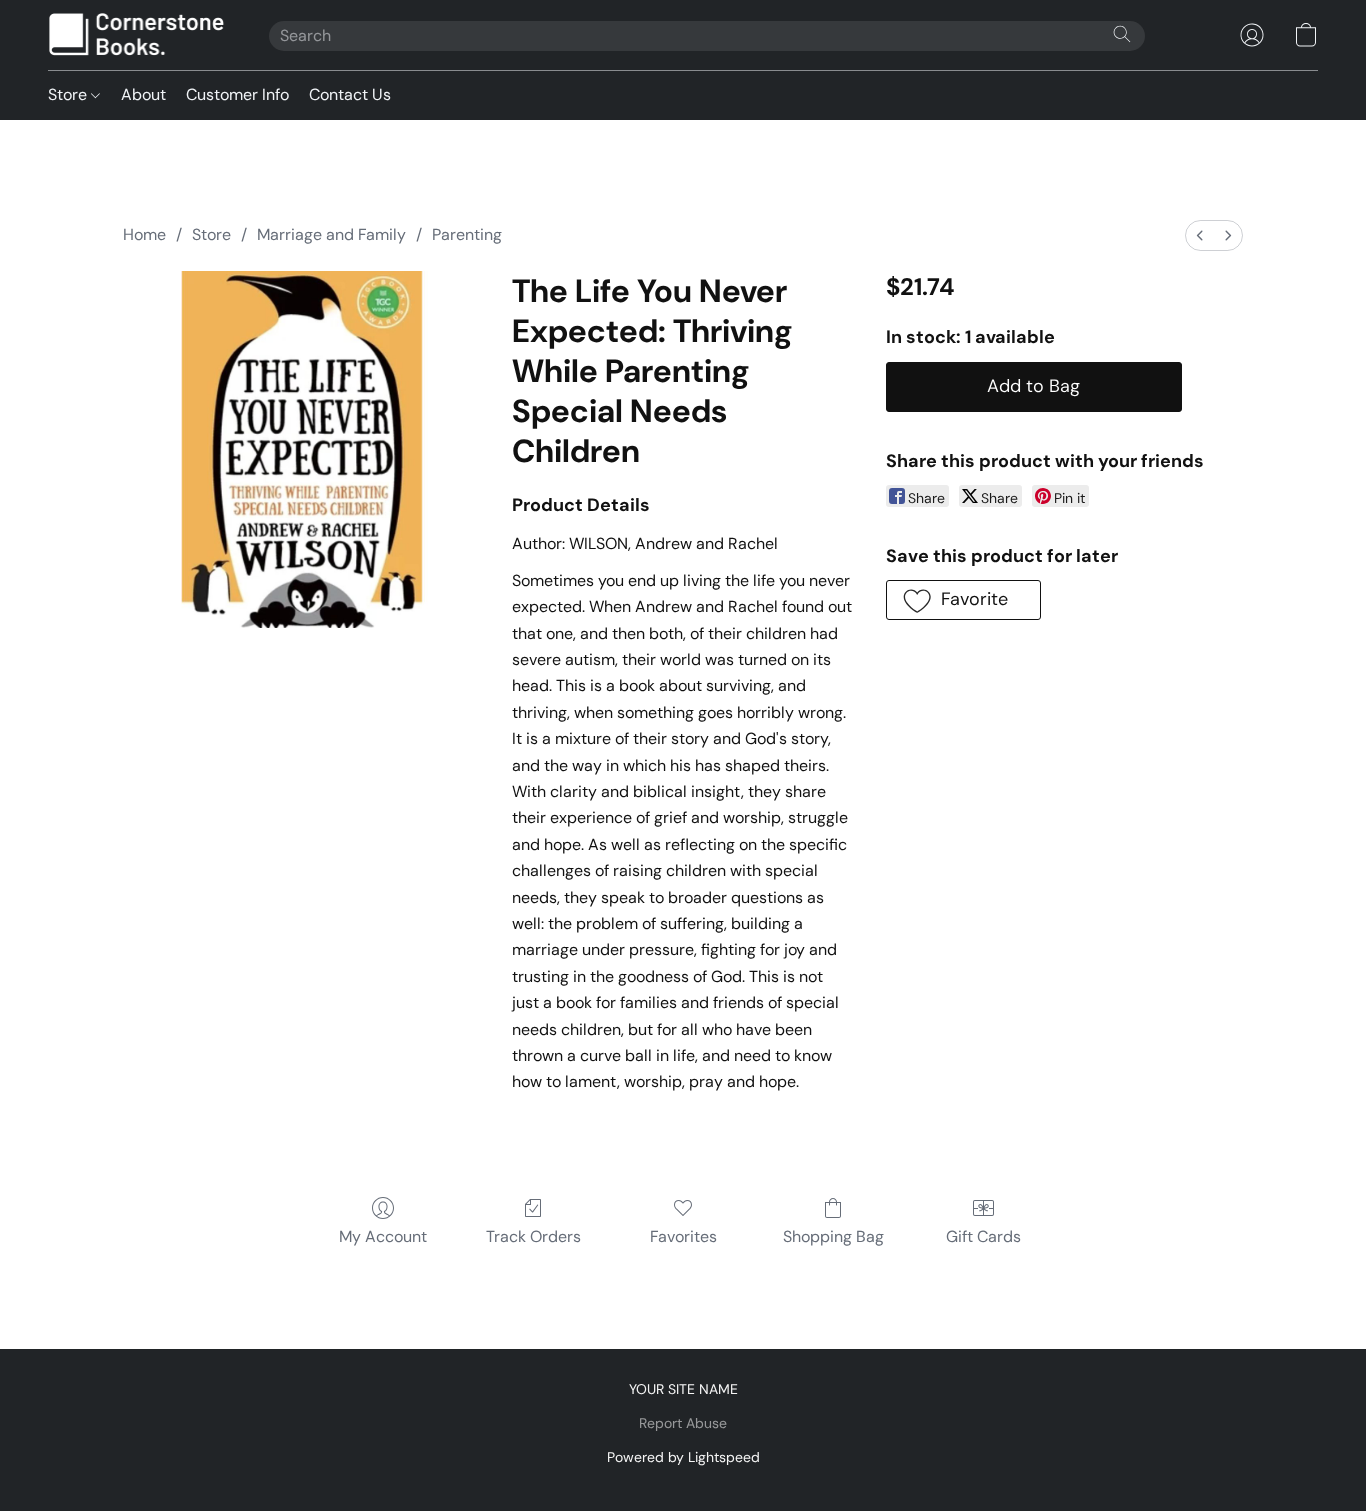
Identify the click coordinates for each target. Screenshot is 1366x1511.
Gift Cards (983, 1236)
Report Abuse (683, 1423)
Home (144, 234)
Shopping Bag (833, 1236)
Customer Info (237, 94)
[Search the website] (1122, 34)
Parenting (467, 234)
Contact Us (350, 94)
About (143, 94)
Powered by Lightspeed (683, 1457)
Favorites (683, 1236)
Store (69, 94)
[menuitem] (1200, 235)
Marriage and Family (331, 234)
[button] (138, 35)
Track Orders (533, 1236)
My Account (383, 1236)
